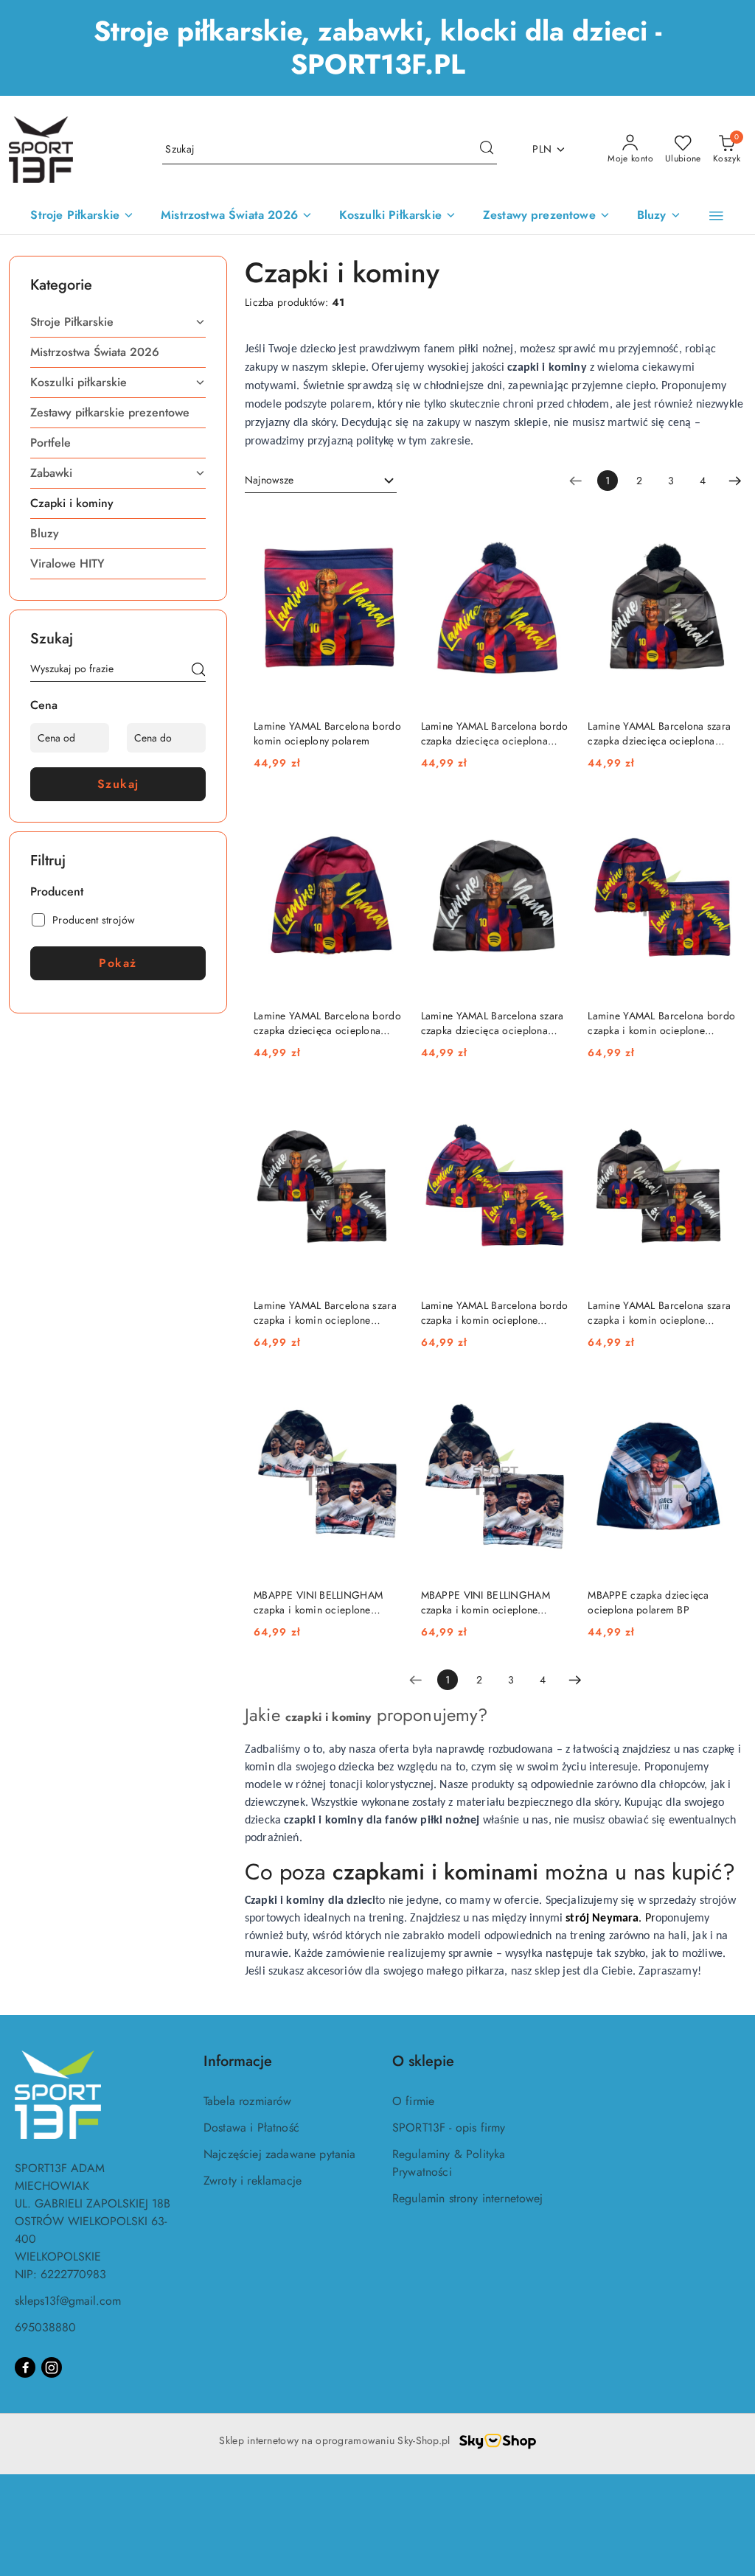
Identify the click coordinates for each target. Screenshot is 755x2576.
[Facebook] (25, 2367)
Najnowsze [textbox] (269, 480)
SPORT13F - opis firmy (449, 2128)
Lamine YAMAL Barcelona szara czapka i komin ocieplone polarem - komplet (659, 1313)
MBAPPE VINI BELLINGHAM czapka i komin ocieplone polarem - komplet (486, 1602)
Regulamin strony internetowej (468, 2198)
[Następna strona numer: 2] (735, 481)
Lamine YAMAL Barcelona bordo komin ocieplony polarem (327, 733)
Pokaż (118, 963)
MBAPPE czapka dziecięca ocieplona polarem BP (648, 1602)
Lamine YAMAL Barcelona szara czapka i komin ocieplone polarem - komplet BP (325, 1313)
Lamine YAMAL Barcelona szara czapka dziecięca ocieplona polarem (659, 733)
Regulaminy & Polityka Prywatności (449, 2163)
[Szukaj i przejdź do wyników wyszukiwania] (487, 150)
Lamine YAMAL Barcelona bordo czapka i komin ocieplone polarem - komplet (495, 1313)
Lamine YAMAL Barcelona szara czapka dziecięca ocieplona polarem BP (493, 1023)
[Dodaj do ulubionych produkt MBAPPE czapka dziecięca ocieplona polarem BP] (720, 1394)
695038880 (45, 2327)
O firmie (413, 2101)
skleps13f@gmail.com (68, 2301)
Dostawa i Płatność (251, 2128)
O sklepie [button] (423, 2061)
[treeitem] (118, 322)
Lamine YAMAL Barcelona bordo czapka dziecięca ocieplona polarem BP (327, 1023)
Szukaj (118, 784)
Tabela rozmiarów (248, 2101)
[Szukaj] (198, 671)
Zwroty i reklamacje (253, 2181)
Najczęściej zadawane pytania (279, 2154)
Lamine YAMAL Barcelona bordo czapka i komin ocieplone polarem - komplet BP (661, 1023)
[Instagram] (52, 2367)
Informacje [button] (238, 2061)
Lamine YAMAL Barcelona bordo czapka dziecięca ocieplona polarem (495, 733)
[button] (716, 216)
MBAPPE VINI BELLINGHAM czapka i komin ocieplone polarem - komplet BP (318, 1602)
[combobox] (321, 481)
